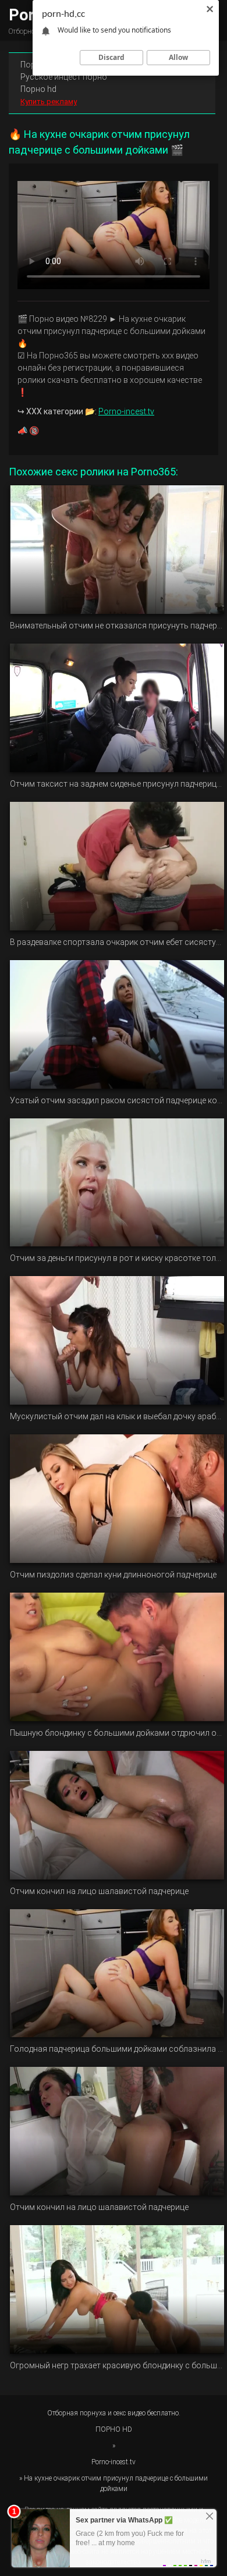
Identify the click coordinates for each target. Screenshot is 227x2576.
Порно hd (38, 89)
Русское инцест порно (64, 77)
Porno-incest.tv (126, 411)
